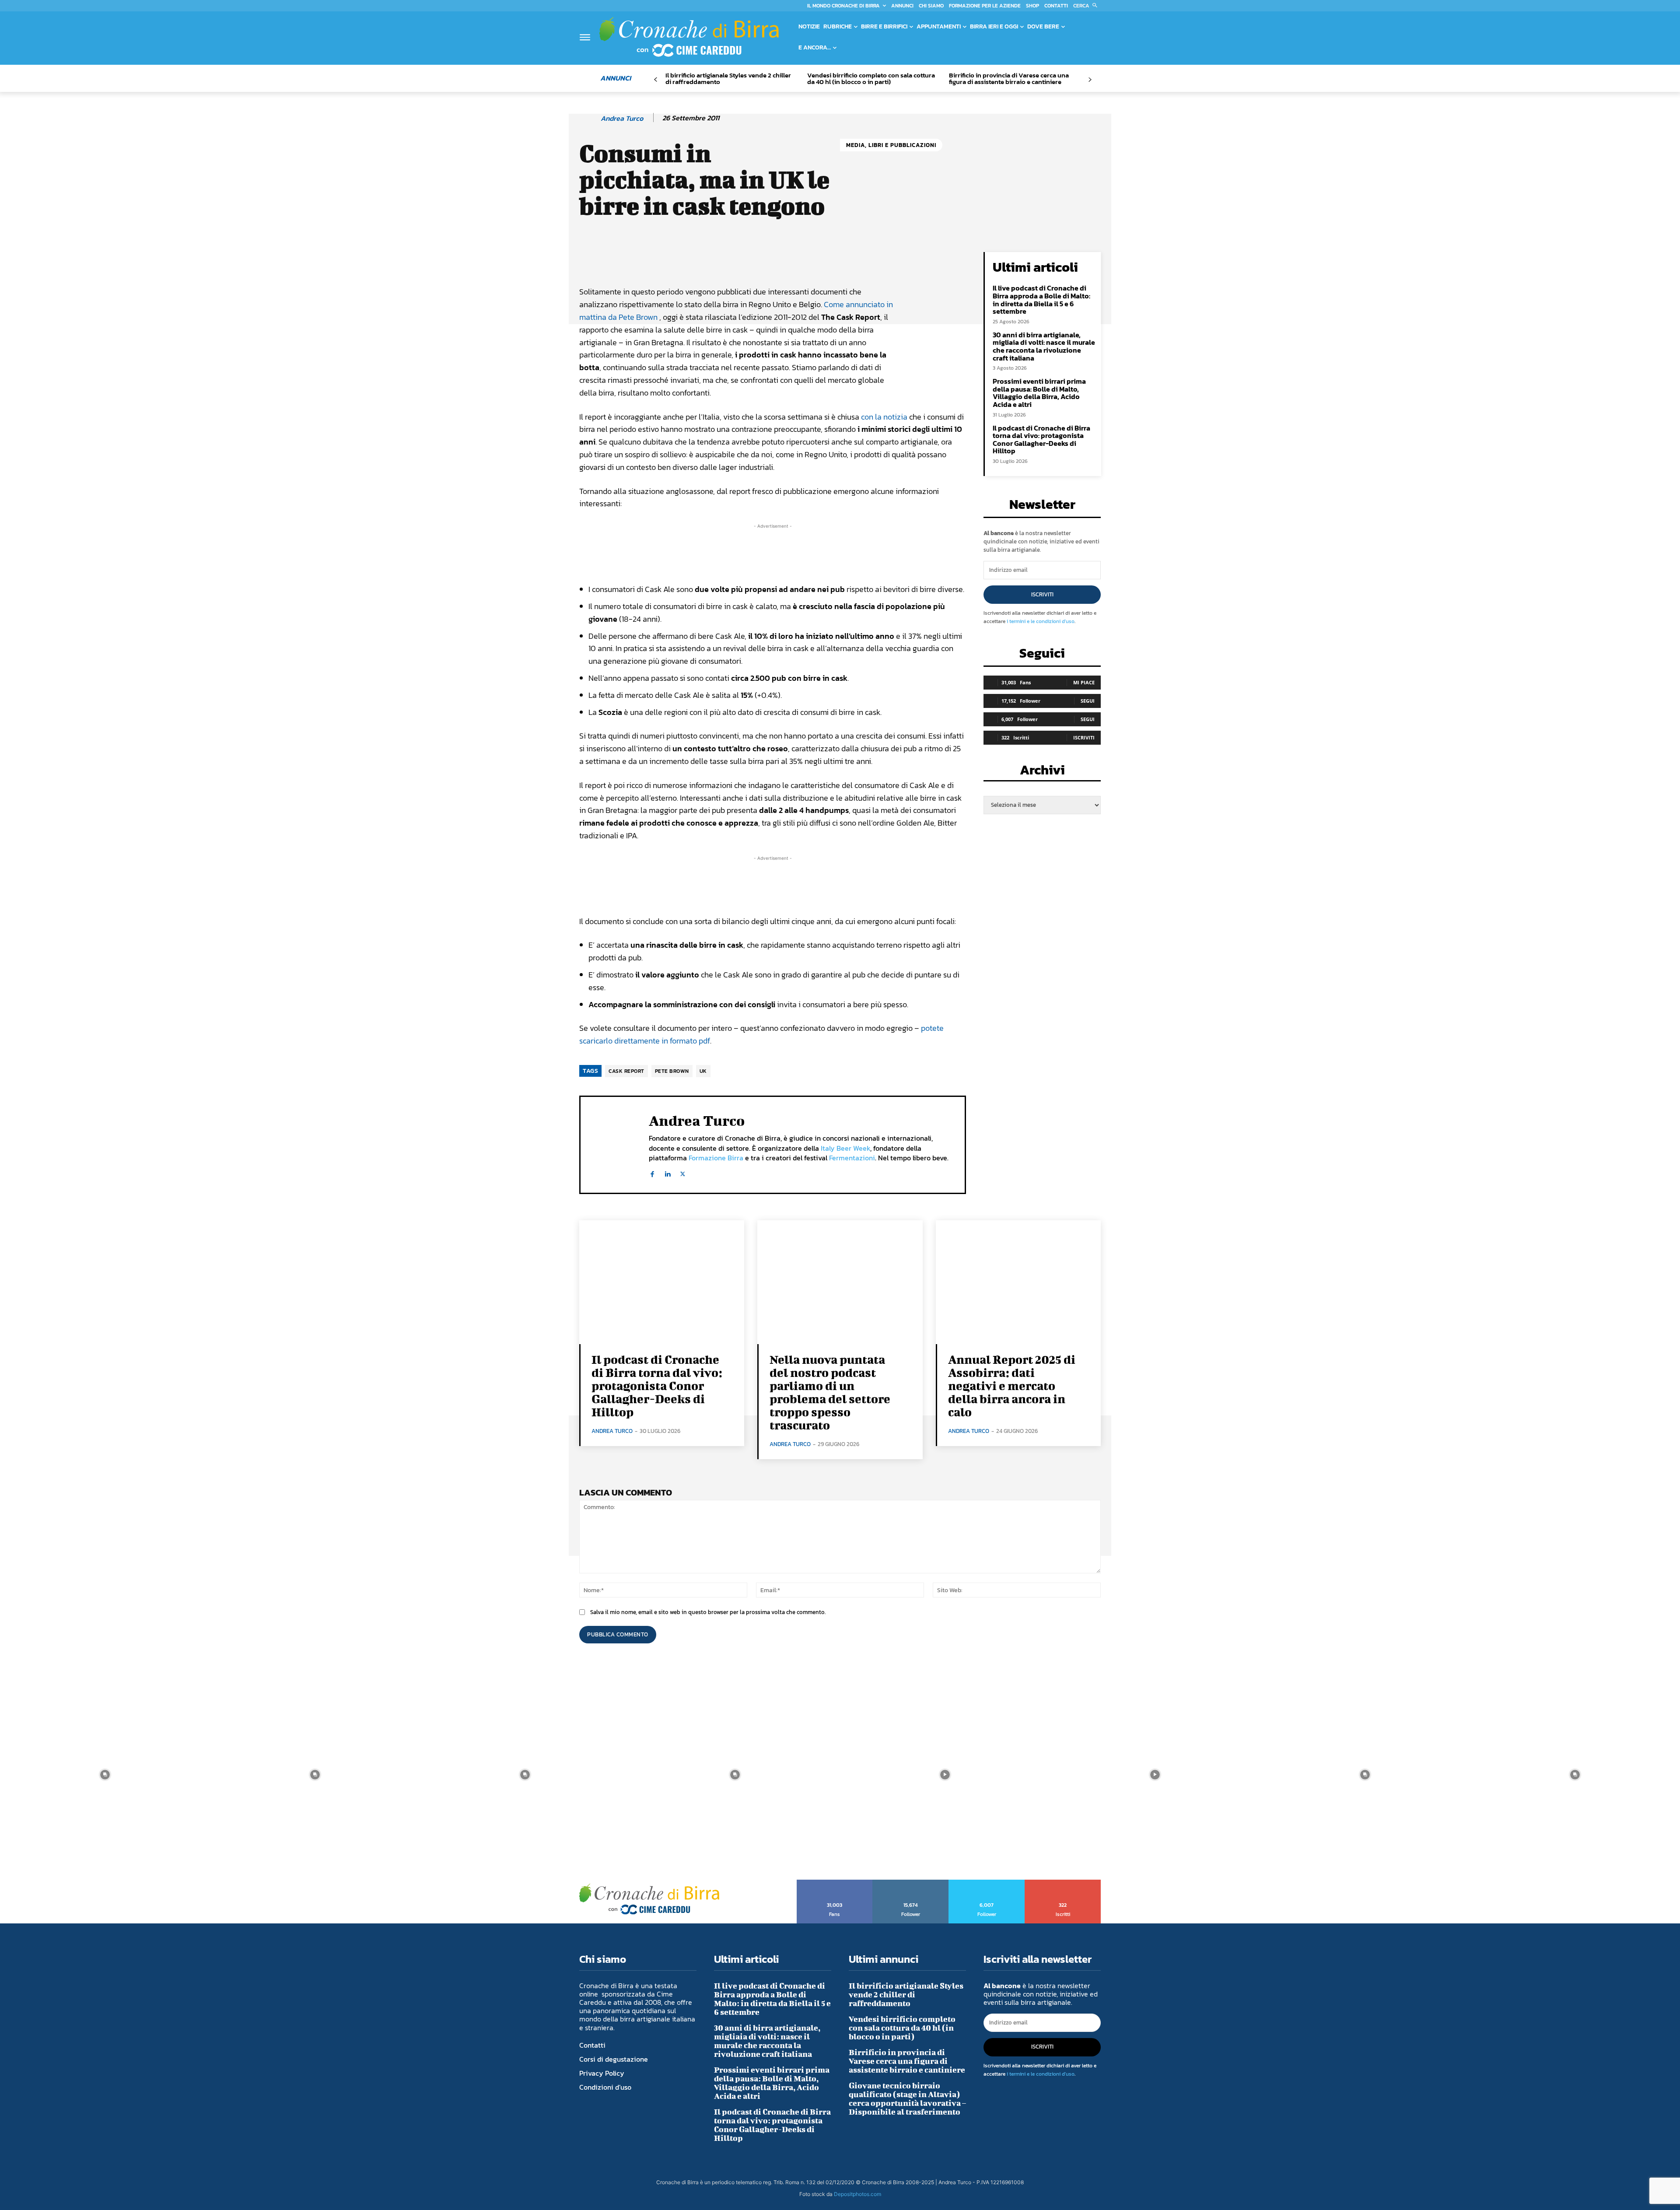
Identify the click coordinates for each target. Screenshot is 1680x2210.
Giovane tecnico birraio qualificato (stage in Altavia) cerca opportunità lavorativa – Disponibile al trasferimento (907, 2099)
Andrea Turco (622, 118)
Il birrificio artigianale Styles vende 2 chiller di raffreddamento (728, 78)
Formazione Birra (716, 1158)
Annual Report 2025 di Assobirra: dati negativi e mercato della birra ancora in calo (1012, 1385)
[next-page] (1090, 80)
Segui (1088, 701)
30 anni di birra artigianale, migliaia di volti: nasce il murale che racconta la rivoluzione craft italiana (1044, 346)
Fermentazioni (852, 1158)
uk (703, 1071)
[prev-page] (656, 80)
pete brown (672, 1071)
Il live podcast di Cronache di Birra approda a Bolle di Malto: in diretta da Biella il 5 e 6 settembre (1041, 299)
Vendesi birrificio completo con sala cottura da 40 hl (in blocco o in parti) (871, 78)
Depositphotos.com (857, 2194)
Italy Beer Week (845, 1148)
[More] (877, 261)
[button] (1087, 6)
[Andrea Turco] (589, 118)
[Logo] (689, 37)
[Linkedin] (667, 1172)
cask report (626, 1071)
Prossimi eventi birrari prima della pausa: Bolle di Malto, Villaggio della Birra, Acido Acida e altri (1039, 393)
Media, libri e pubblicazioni (891, 145)
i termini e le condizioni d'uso (1041, 621)
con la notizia (884, 417)
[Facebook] (652, 1172)
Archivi (1042, 772)
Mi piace (1084, 682)
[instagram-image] (105, 1775)
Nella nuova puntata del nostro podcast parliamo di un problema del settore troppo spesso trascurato (830, 1392)
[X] (683, 1172)
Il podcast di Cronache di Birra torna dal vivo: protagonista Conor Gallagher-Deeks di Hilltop (1041, 440)
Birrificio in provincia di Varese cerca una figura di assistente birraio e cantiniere (1009, 78)
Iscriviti (1042, 594)
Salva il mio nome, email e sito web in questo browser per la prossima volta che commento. (708, 1612)
